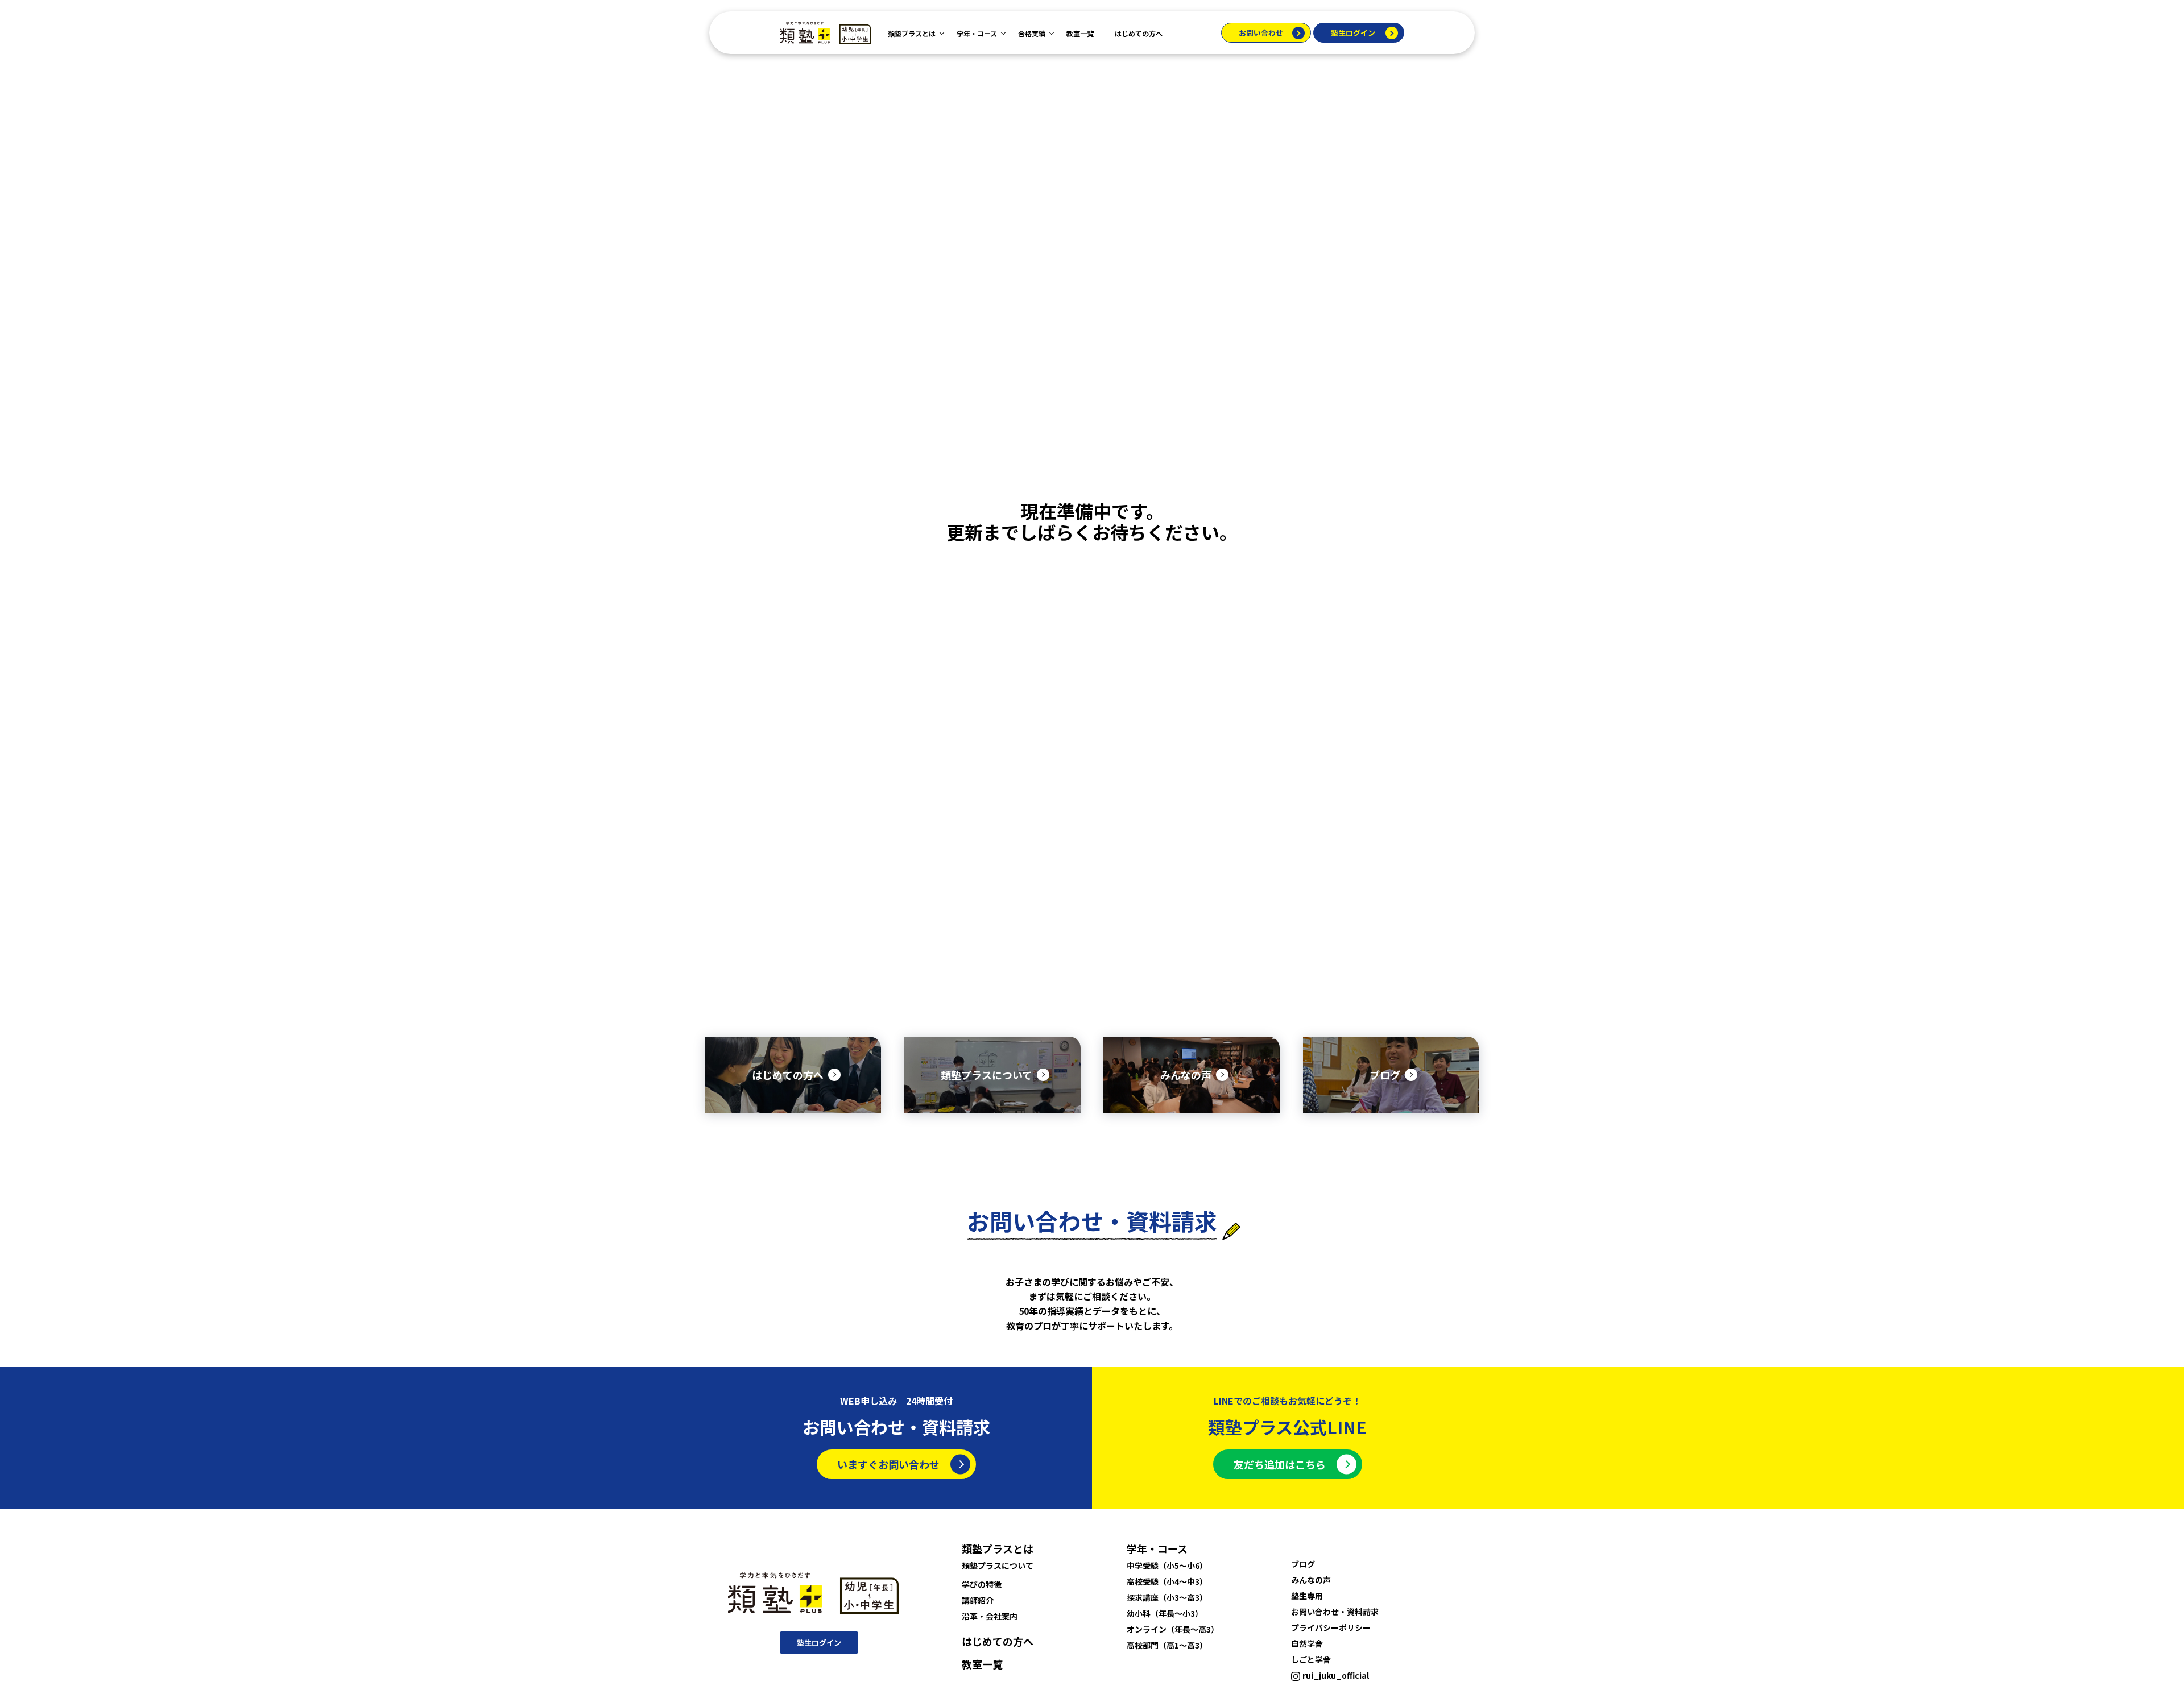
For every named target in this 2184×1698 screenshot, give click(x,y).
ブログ (1303, 1564)
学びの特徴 (982, 1584)
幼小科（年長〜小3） (1165, 1613)
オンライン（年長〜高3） (1173, 1629)
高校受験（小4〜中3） (1167, 1581)
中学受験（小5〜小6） (1167, 1566)
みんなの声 (1311, 1580)
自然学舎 (1307, 1643)
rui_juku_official (1336, 1675)
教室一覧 (1080, 33)
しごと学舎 (1311, 1659)
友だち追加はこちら (1280, 1464)
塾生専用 (1307, 1596)
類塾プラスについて (998, 1566)
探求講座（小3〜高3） (1167, 1597)
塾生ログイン (1353, 33)
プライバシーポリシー (1331, 1627)
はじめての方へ (1139, 33)
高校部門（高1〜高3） (1167, 1645)
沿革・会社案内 (990, 1616)
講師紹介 (978, 1600)
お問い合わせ (1261, 33)
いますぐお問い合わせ (888, 1464)
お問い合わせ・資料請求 (1335, 1612)
